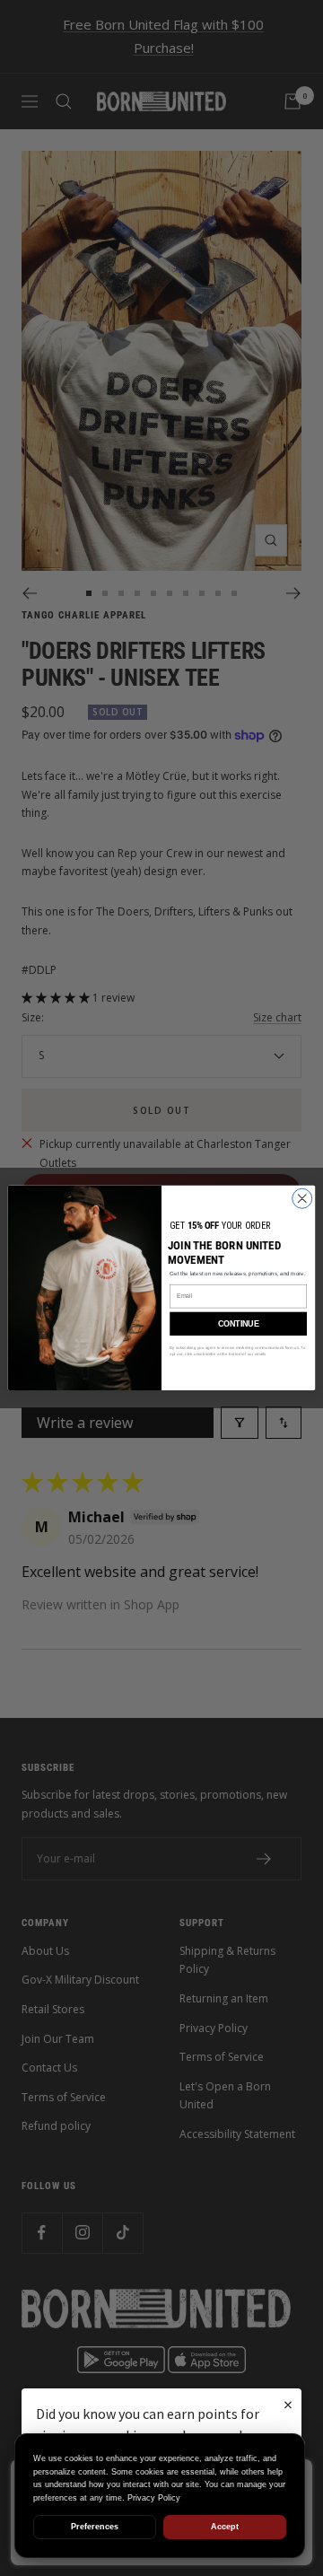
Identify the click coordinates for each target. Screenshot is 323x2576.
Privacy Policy (154, 2498)
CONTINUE (238, 1324)
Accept (225, 2527)
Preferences (95, 2527)
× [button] (288, 2404)
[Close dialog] (302, 1198)
